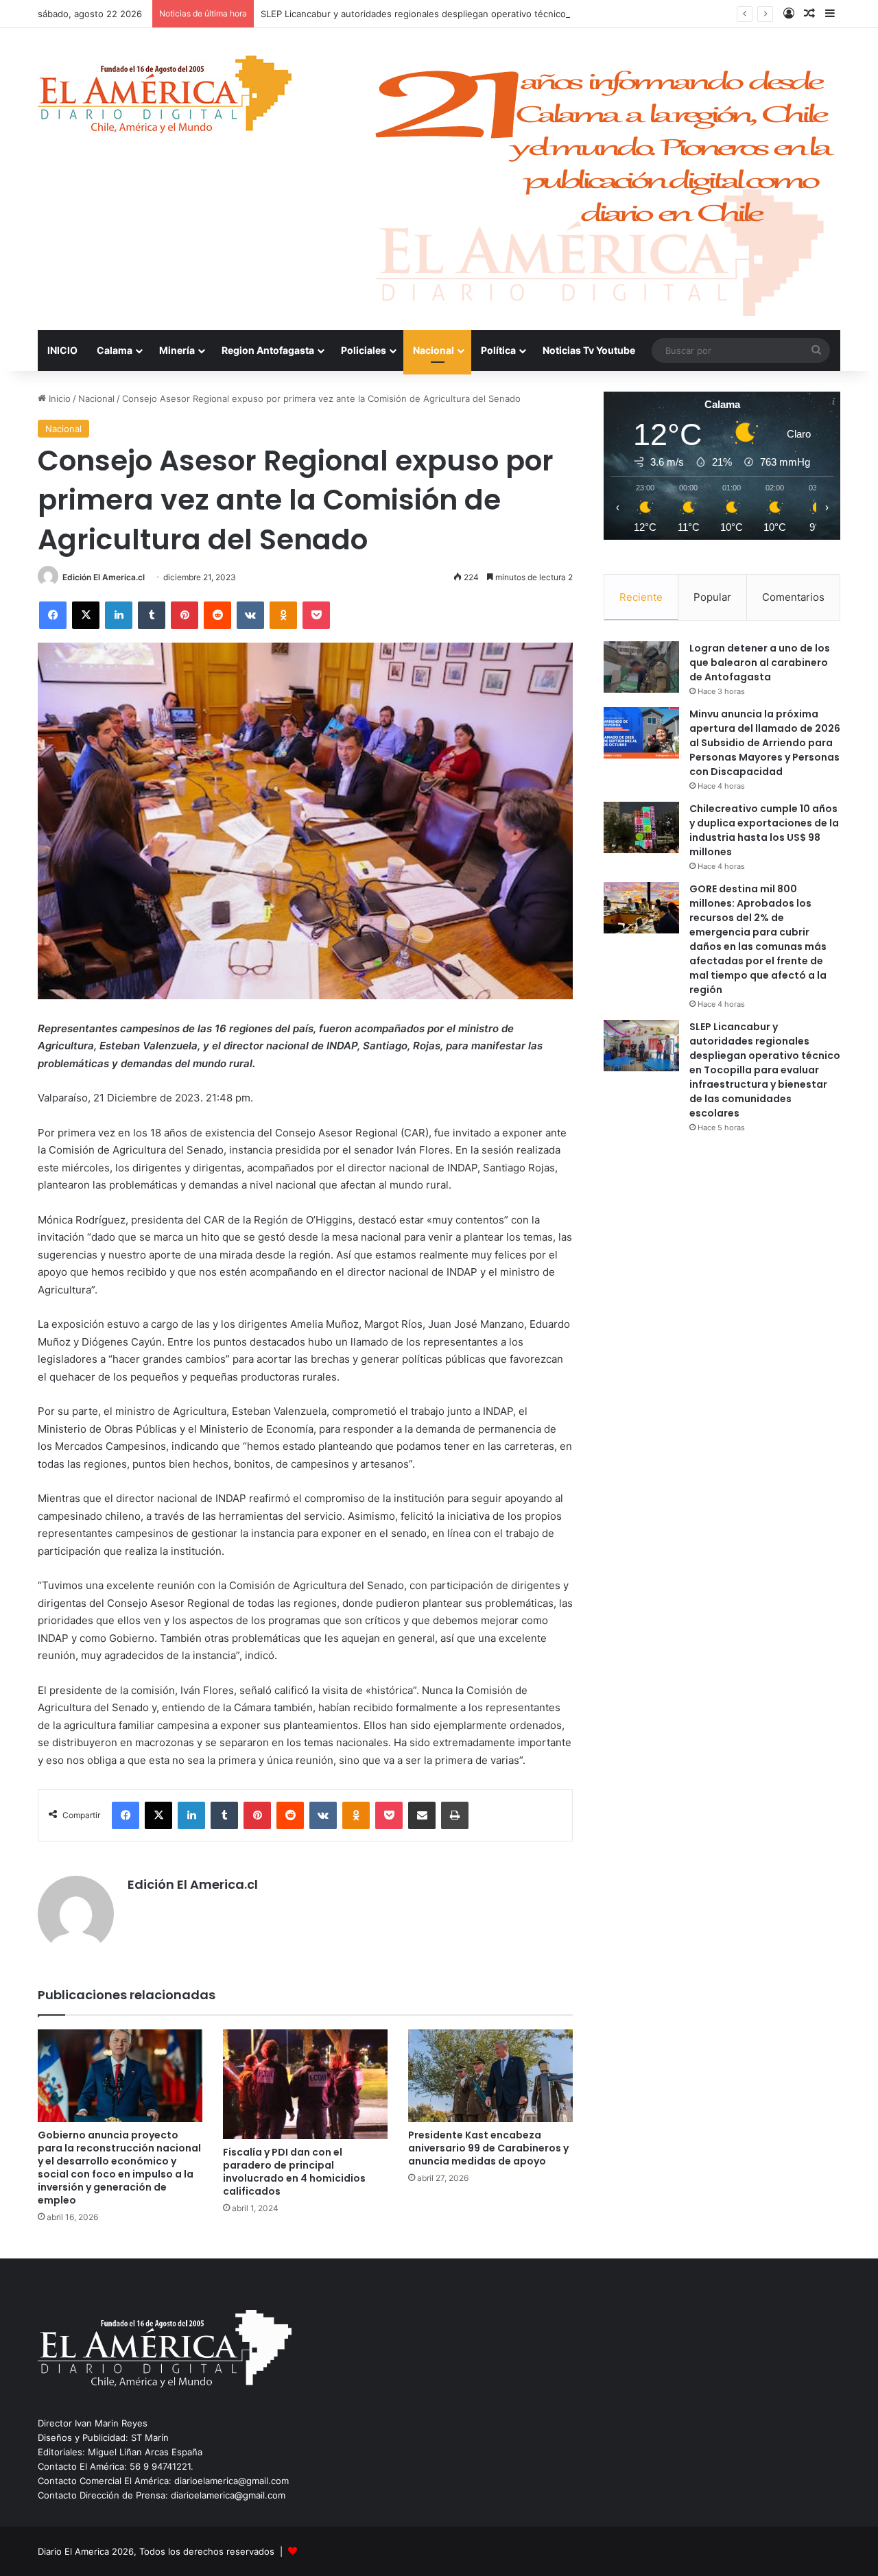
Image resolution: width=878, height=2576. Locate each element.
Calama (115, 350)
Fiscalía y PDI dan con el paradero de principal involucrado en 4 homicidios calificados (294, 2172)
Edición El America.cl (104, 577)
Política (498, 350)
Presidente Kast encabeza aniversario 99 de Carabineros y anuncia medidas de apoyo (488, 2148)
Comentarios (793, 597)
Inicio (58, 398)
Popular (712, 597)
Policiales (364, 350)
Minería (177, 350)
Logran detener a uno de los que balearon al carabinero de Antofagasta (760, 663)
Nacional (434, 350)
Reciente (641, 597)
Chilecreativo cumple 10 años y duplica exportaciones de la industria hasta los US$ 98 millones (764, 830)
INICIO (62, 350)
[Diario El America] (165, 98)
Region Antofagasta (268, 350)
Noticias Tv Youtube (589, 350)
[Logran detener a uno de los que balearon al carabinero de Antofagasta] (641, 667)
